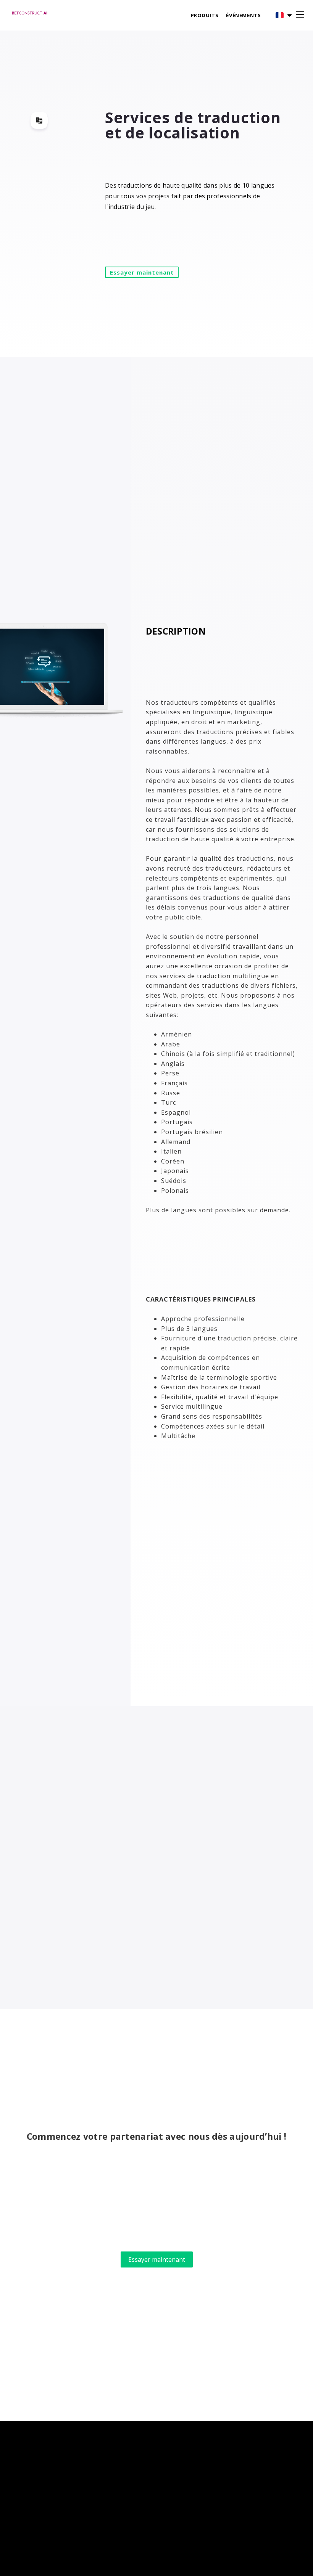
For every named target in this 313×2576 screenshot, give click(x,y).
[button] (278, 15)
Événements (243, 15)
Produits (205, 15)
